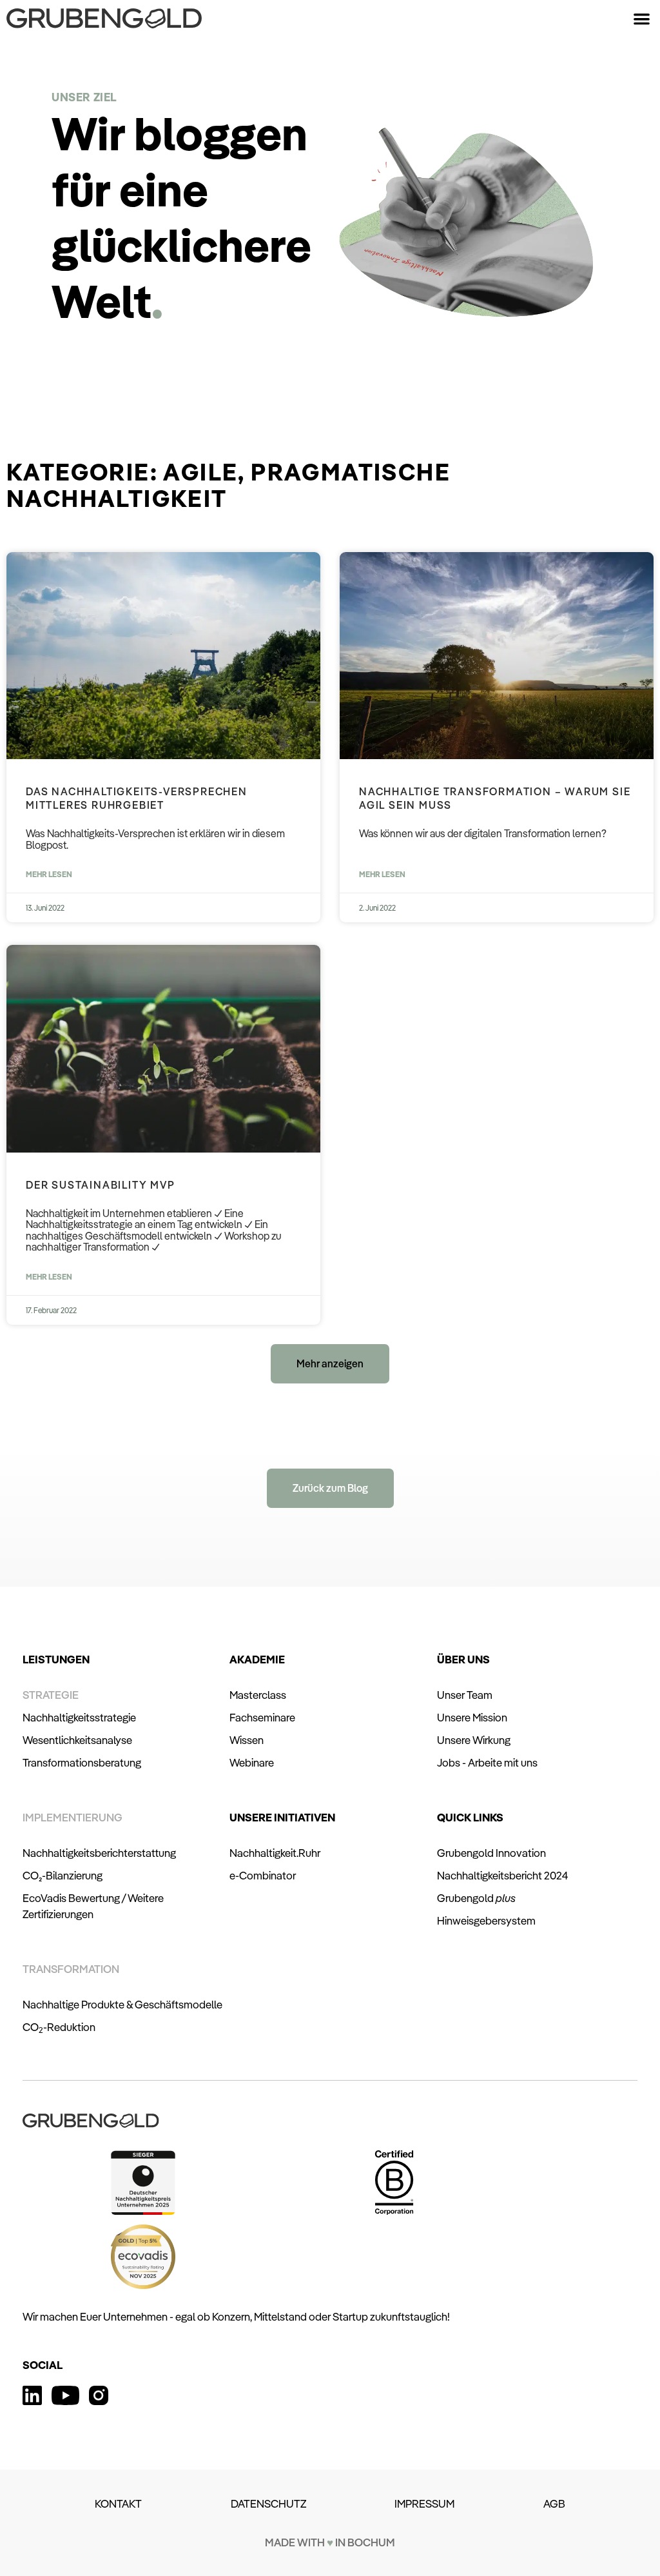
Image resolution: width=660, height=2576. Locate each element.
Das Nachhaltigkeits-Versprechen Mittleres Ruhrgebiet (137, 798)
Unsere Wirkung (474, 1740)
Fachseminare (262, 1717)
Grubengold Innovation (491, 1853)
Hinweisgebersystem (486, 1920)
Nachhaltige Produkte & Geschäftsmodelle (122, 2004)
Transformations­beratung (82, 1762)
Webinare (252, 1762)
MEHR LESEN (49, 874)
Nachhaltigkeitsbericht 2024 (502, 1875)
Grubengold (476, 1898)
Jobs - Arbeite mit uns (487, 1762)
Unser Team (465, 1695)
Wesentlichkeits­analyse (77, 1740)
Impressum (424, 2503)
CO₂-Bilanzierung (63, 1875)
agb (554, 2503)
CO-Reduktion (59, 2027)
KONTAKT (118, 2503)
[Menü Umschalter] (642, 18)
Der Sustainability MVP (101, 1185)
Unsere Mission (472, 1717)
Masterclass (258, 1695)
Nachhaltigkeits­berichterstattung (99, 1853)
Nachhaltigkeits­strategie (79, 1717)
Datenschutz (268, 2503)
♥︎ (330, 2542)
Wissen (247, 1740)
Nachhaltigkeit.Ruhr (275, 1853)
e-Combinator (263, 1875)
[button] (330, 1364)
